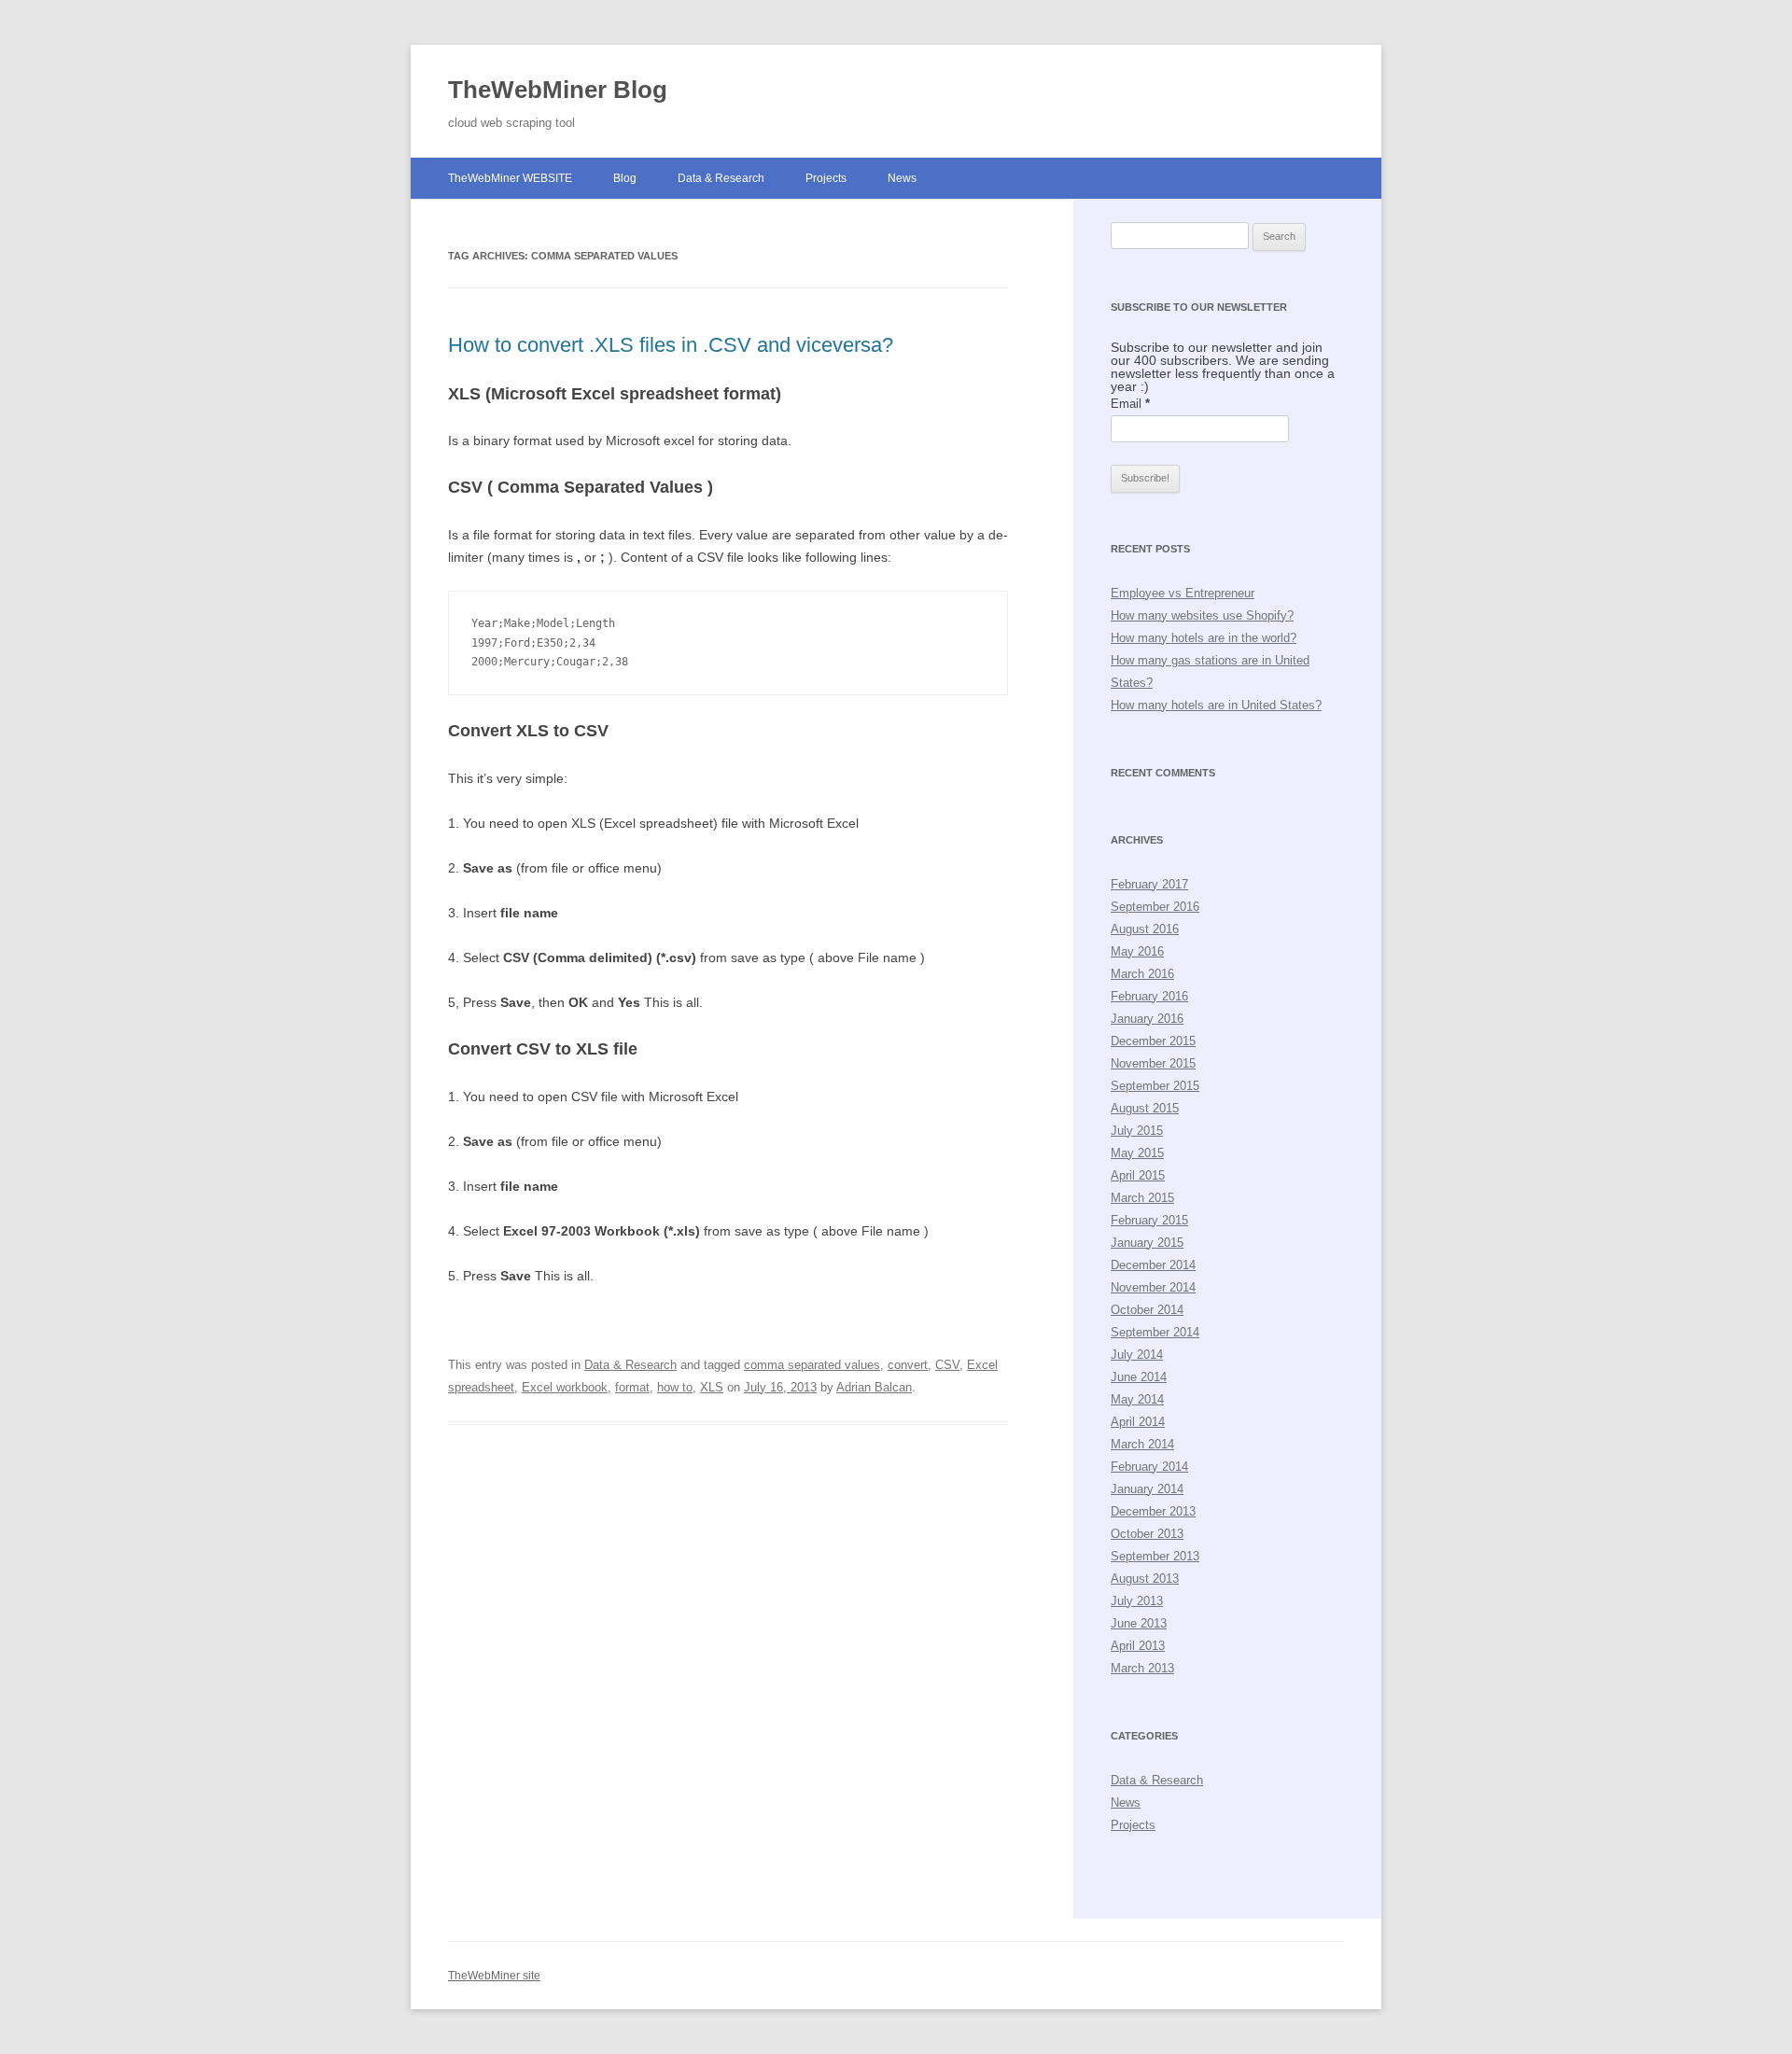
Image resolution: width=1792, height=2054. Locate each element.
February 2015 (1149, 1220)
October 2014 (1147, 1310)
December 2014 (1153, 1265)
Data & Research (721, 178)
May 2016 (1137, 951)
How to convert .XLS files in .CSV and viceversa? (671, 345)
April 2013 (1138, 1646)
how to (675, 1387)
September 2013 (1155, 1556)
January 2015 (1147, 1243)
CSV (947, 1365)
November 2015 (1153, 1063)
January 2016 (1147, 1019)
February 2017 (1149, 884)
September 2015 (1155, 1086)
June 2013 (1139, 1623)
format (632, 1387)
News (902, 178)
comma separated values (812, 1365)
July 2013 (1137, 1601)
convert (908, 1365)
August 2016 (1145, 929)
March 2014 (1142, 1444)
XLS (712, 1387)
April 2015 (1138, 1175)
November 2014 (1153, 1287)
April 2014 (1138, 1422)
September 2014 (1155, 1332)
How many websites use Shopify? (1202, 615)
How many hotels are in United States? (1216, 705)
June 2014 (1139, 1377)
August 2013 (1145, 1579)
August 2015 (1145, 1108)
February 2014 (1149, 1467)
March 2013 (1142, 1668)
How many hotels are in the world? (1204, 638)
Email (1130, 404)
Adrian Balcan (874, 1387)
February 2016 (1149, 996)
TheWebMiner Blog (558, 90)
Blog (625, 178)
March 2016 (1142, 974)
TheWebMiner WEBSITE (510, 178)
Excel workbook (565, 1387)
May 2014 (1137, 1399)
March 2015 (1142, 1198)
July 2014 (1137, 1355)
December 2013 (1153, 1511)
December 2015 (1153, 1041)
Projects (826, 178)
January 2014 (1147, 1489)
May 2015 (1137, 1153)
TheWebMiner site (494, 1976)
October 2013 (1147, 1534)
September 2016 (1155, 907)
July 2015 (1137, 1131)
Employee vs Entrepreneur (1183, 593)
